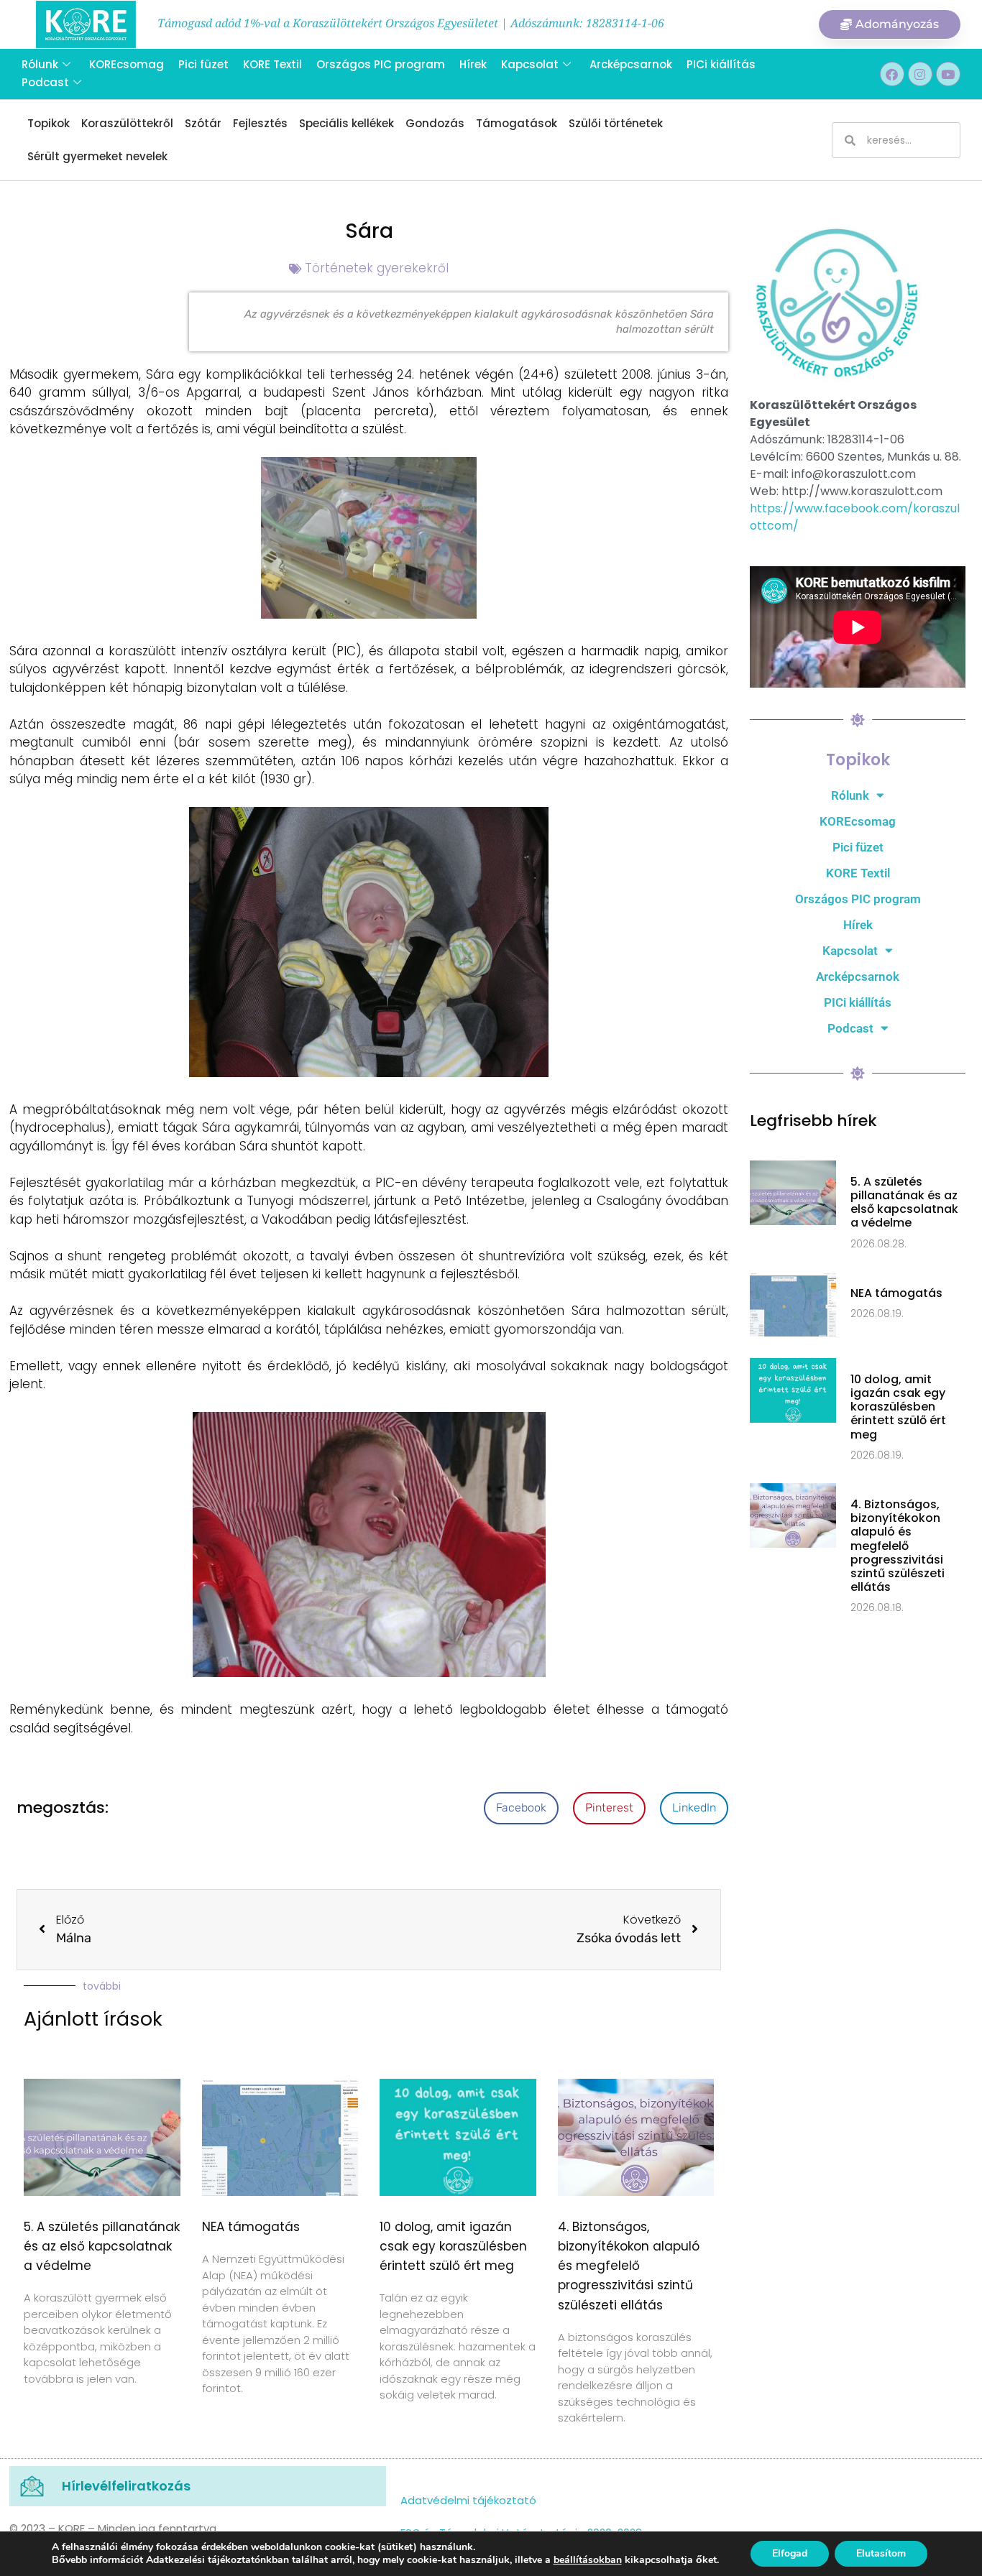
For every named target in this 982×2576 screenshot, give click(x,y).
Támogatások (517, 123)
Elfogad (790, 2553)
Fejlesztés (260, 123)
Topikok (49, 123)
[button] (521, 1808)
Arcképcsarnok (631, 64)
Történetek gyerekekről (377, 268)
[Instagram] (920, 74)
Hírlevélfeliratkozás (126, 2486)
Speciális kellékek (347, 123)
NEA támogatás (251, 2227)
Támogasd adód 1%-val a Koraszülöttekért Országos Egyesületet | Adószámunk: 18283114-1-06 (411, 23)
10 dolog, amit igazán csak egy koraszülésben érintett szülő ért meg (453, 2246)
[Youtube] (948, 74)
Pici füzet (203, 64)
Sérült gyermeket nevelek (97, 156)
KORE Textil (272, 64)
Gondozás (435, 123)
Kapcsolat (530, 64)
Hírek (473, 64)
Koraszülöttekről (127, 123)
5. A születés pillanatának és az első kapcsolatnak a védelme (102, 2246)
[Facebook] (892, 74)
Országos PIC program (381, 64)
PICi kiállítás (721, 64)
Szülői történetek (616, 123)
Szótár (203, 123)
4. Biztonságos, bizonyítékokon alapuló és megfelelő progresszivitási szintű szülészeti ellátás (629, 2266)
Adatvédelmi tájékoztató (468, 2500)
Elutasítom (881, 2553)
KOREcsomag (127, 64)
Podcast (45, 82)
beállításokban (588, 2560)
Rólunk (40, 64)
